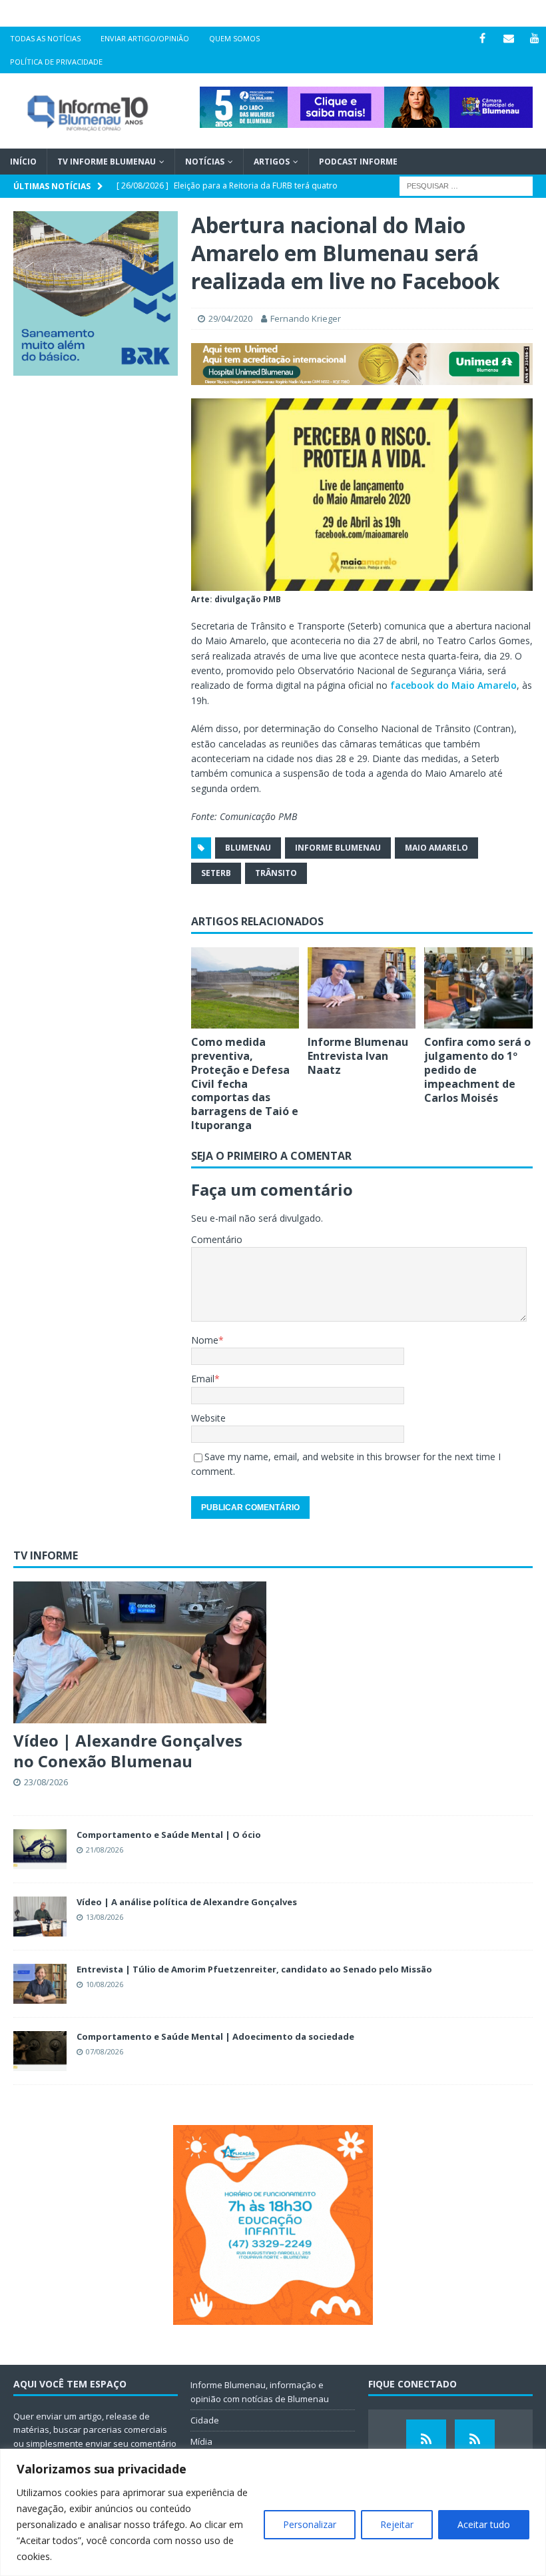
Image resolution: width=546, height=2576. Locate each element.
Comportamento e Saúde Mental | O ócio (169, 1835)
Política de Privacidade (56, 62)
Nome (205, 1340)
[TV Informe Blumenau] (426, 2439)
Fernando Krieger (306, 318)
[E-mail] (508, 38)
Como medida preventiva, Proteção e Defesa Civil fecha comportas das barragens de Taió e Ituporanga (245, 1083)
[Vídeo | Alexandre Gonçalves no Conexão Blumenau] (140, 1653)
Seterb (216, 873)
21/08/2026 (105, 1850)
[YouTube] (534, 38)
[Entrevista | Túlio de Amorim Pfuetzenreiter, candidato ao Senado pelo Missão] (40, 1984)
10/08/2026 (105, 1984)
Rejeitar (397, 2524)
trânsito (276, 873)
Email (203, 1379)
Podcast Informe (358, 162)
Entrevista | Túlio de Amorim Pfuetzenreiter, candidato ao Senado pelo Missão (254, 1969)
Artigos (272, 162)
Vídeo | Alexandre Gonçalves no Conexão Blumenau (128, 1751)
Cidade (205, 2420)
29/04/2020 (230, 318)
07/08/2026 (105, 2051)
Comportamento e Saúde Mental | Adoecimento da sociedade (215, 2036)
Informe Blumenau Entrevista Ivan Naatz (358, 1056)
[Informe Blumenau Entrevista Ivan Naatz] (362, 988)
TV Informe (46, 1555)
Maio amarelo (436, 848)
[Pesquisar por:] (466, 186)
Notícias (205, 162)
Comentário (217, 1239)
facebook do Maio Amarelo (453, 685)
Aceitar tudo (484, 2524)
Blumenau (248, 848)
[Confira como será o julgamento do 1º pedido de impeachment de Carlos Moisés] (478, 988)
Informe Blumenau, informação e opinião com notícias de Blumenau (260, 2392)
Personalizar (310, 2524)
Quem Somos (234, 38)
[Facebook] (482, 38)
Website (208, 1418)
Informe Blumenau (338, 848)
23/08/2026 (46, 1782)
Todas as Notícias (45, 38)
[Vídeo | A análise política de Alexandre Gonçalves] (40, 1917)
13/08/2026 (105, 1917)
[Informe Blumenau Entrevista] (475, 2439)
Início (23, 162)
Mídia (201, 2441)
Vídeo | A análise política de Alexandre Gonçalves (187, 1902)
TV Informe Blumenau (107, 162)
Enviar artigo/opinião (145, 38)
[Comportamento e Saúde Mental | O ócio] (40, 1849)
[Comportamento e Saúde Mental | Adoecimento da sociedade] (40, 2051)
